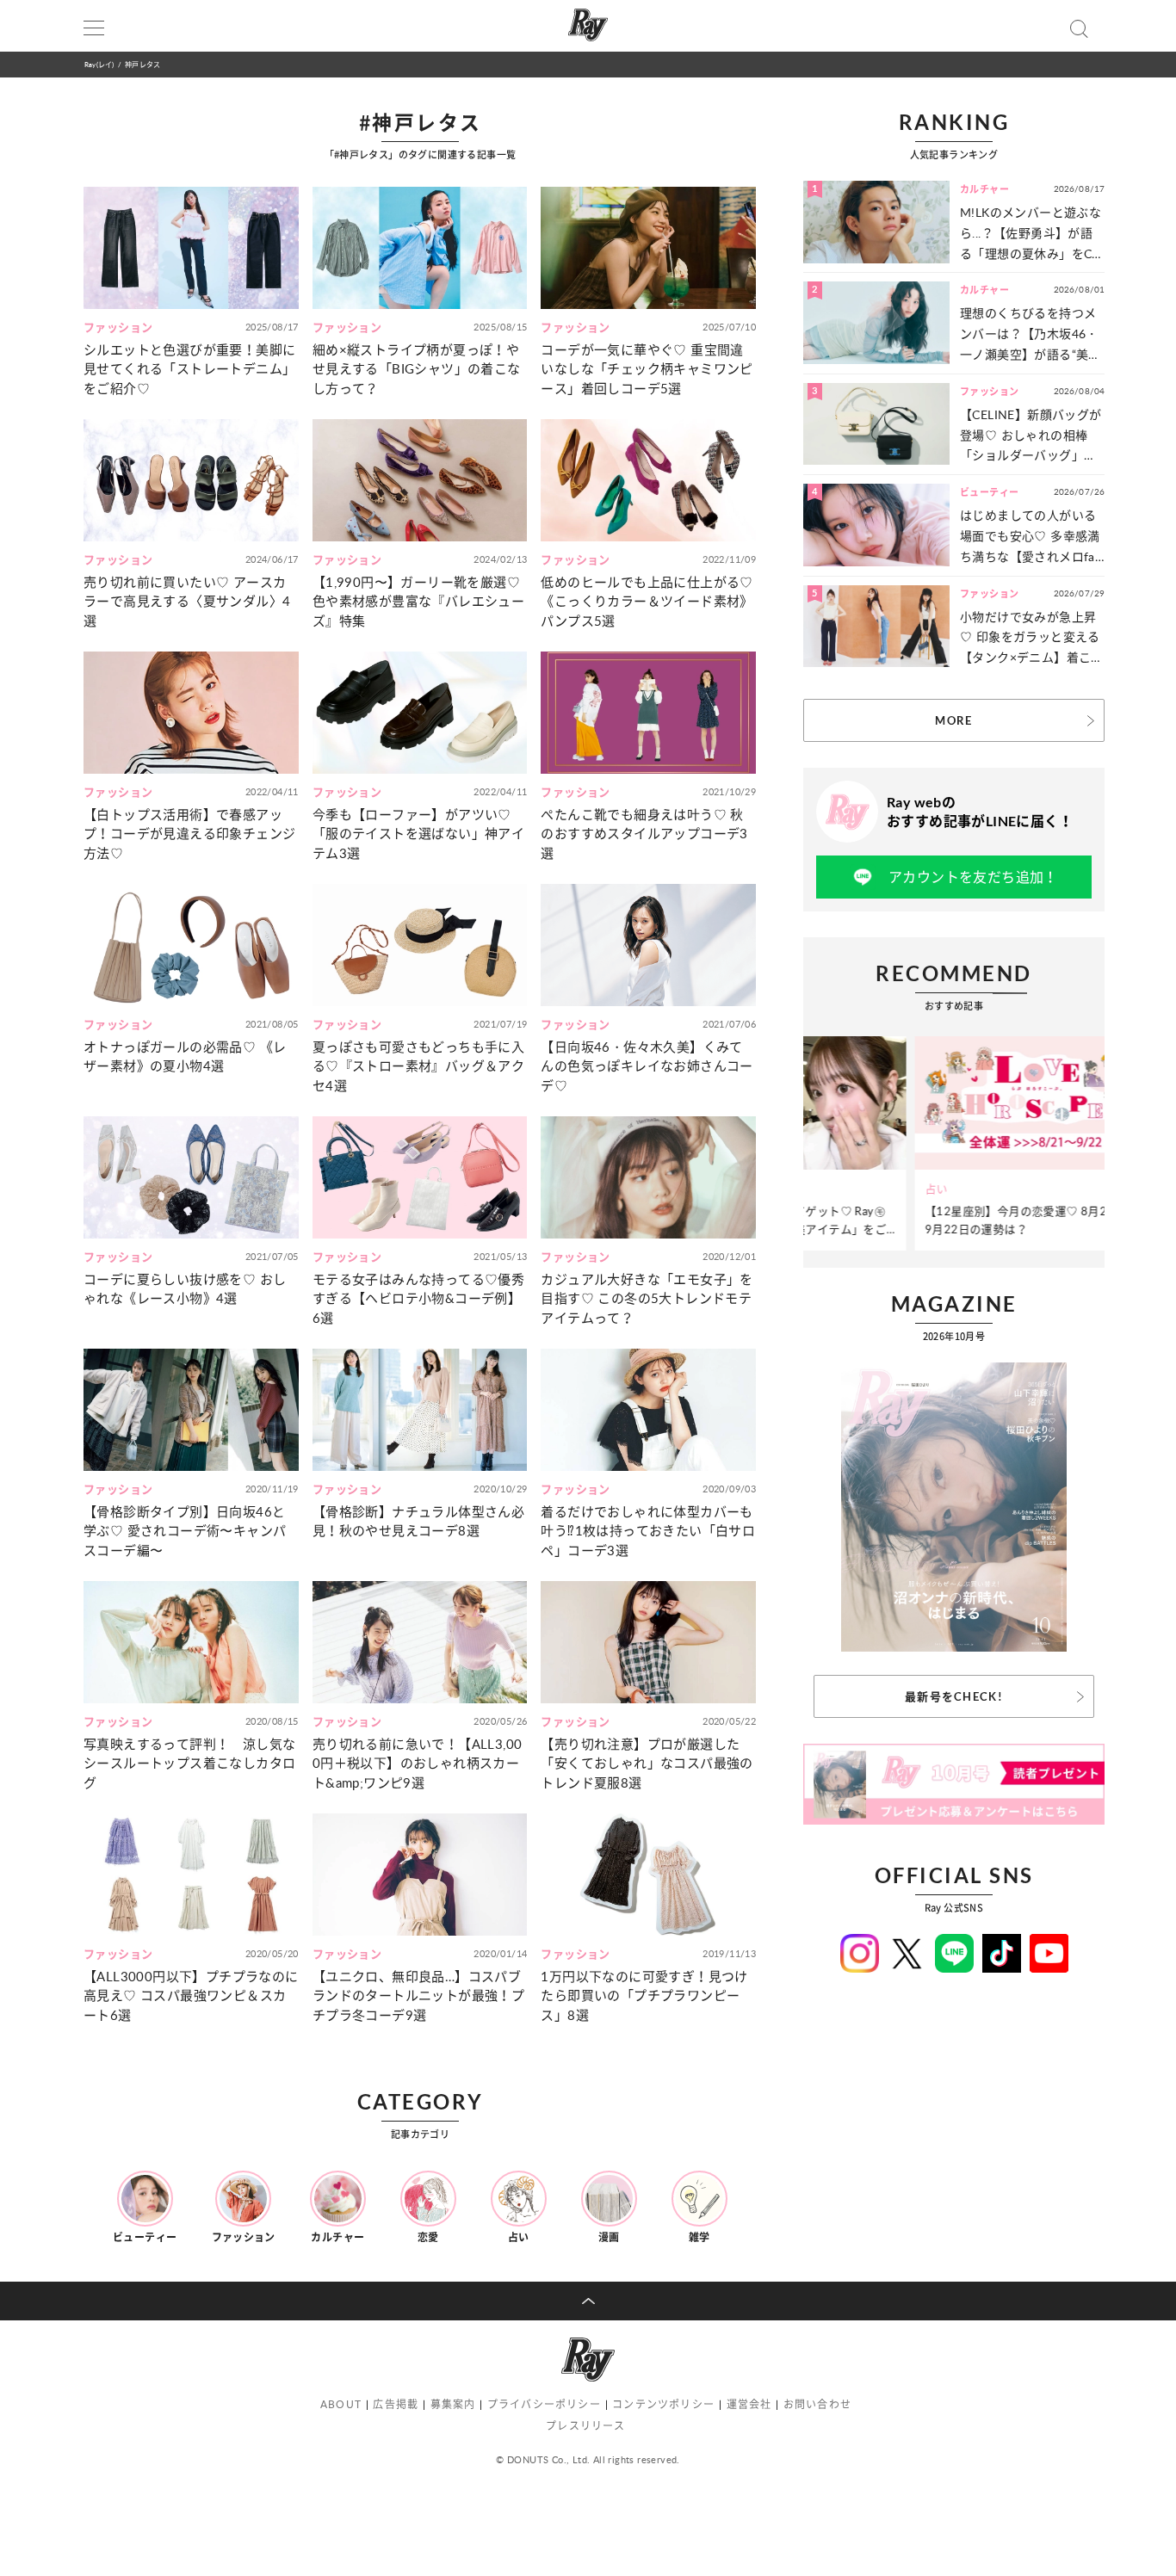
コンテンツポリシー (663, 2404)
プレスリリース (585, 2426)
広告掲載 (396, 2404)
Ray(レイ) (99, 64)
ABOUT (341, 2404)
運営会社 (749, 2404)
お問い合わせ (817, 2404)
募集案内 (453, 2404)
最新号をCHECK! (954, 1696)
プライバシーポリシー (544, 2404)
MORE (953, 720)
